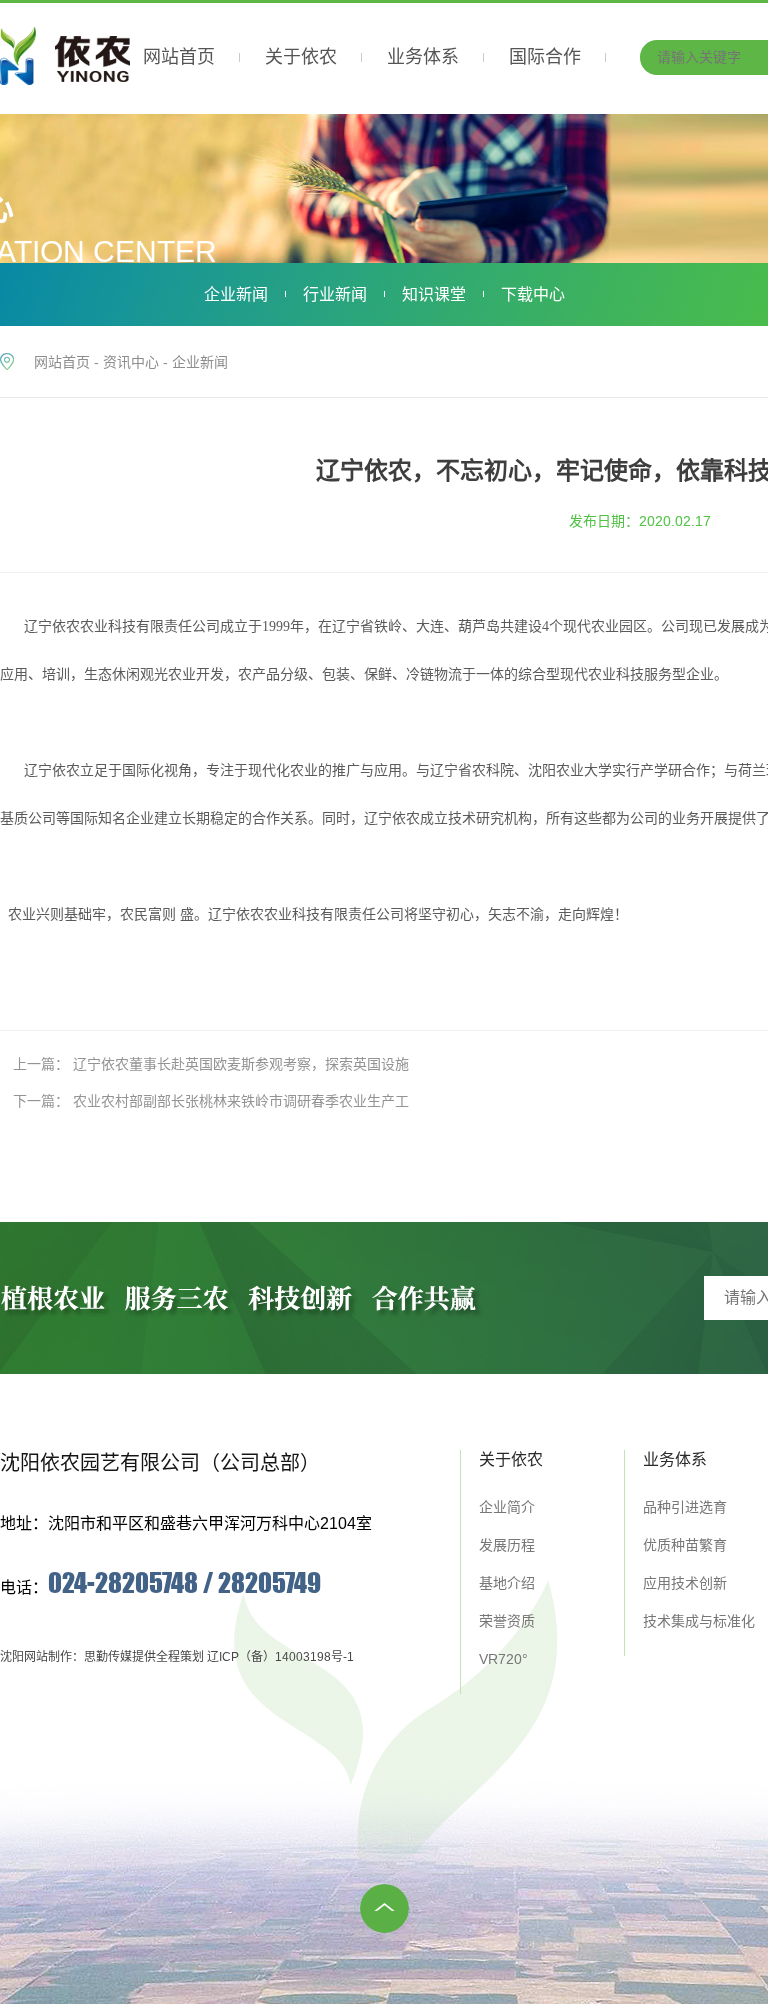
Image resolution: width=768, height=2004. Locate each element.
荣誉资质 (507, 1621)
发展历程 (507, 1545)
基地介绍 (507, 1583)
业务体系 (675, 1459)
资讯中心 (131, 362)
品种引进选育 (685, 1507)
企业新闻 (236, 294)
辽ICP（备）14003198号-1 (280, 1657)
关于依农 (511, 1459)
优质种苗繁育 (685, 1545)
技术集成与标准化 (699, 1621)
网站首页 (62, 362)
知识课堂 (434, 294)
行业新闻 (335, 294)
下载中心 (533, 294)
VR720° (503, 1659)
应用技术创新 (685, 1583)
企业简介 (507, 1507)
